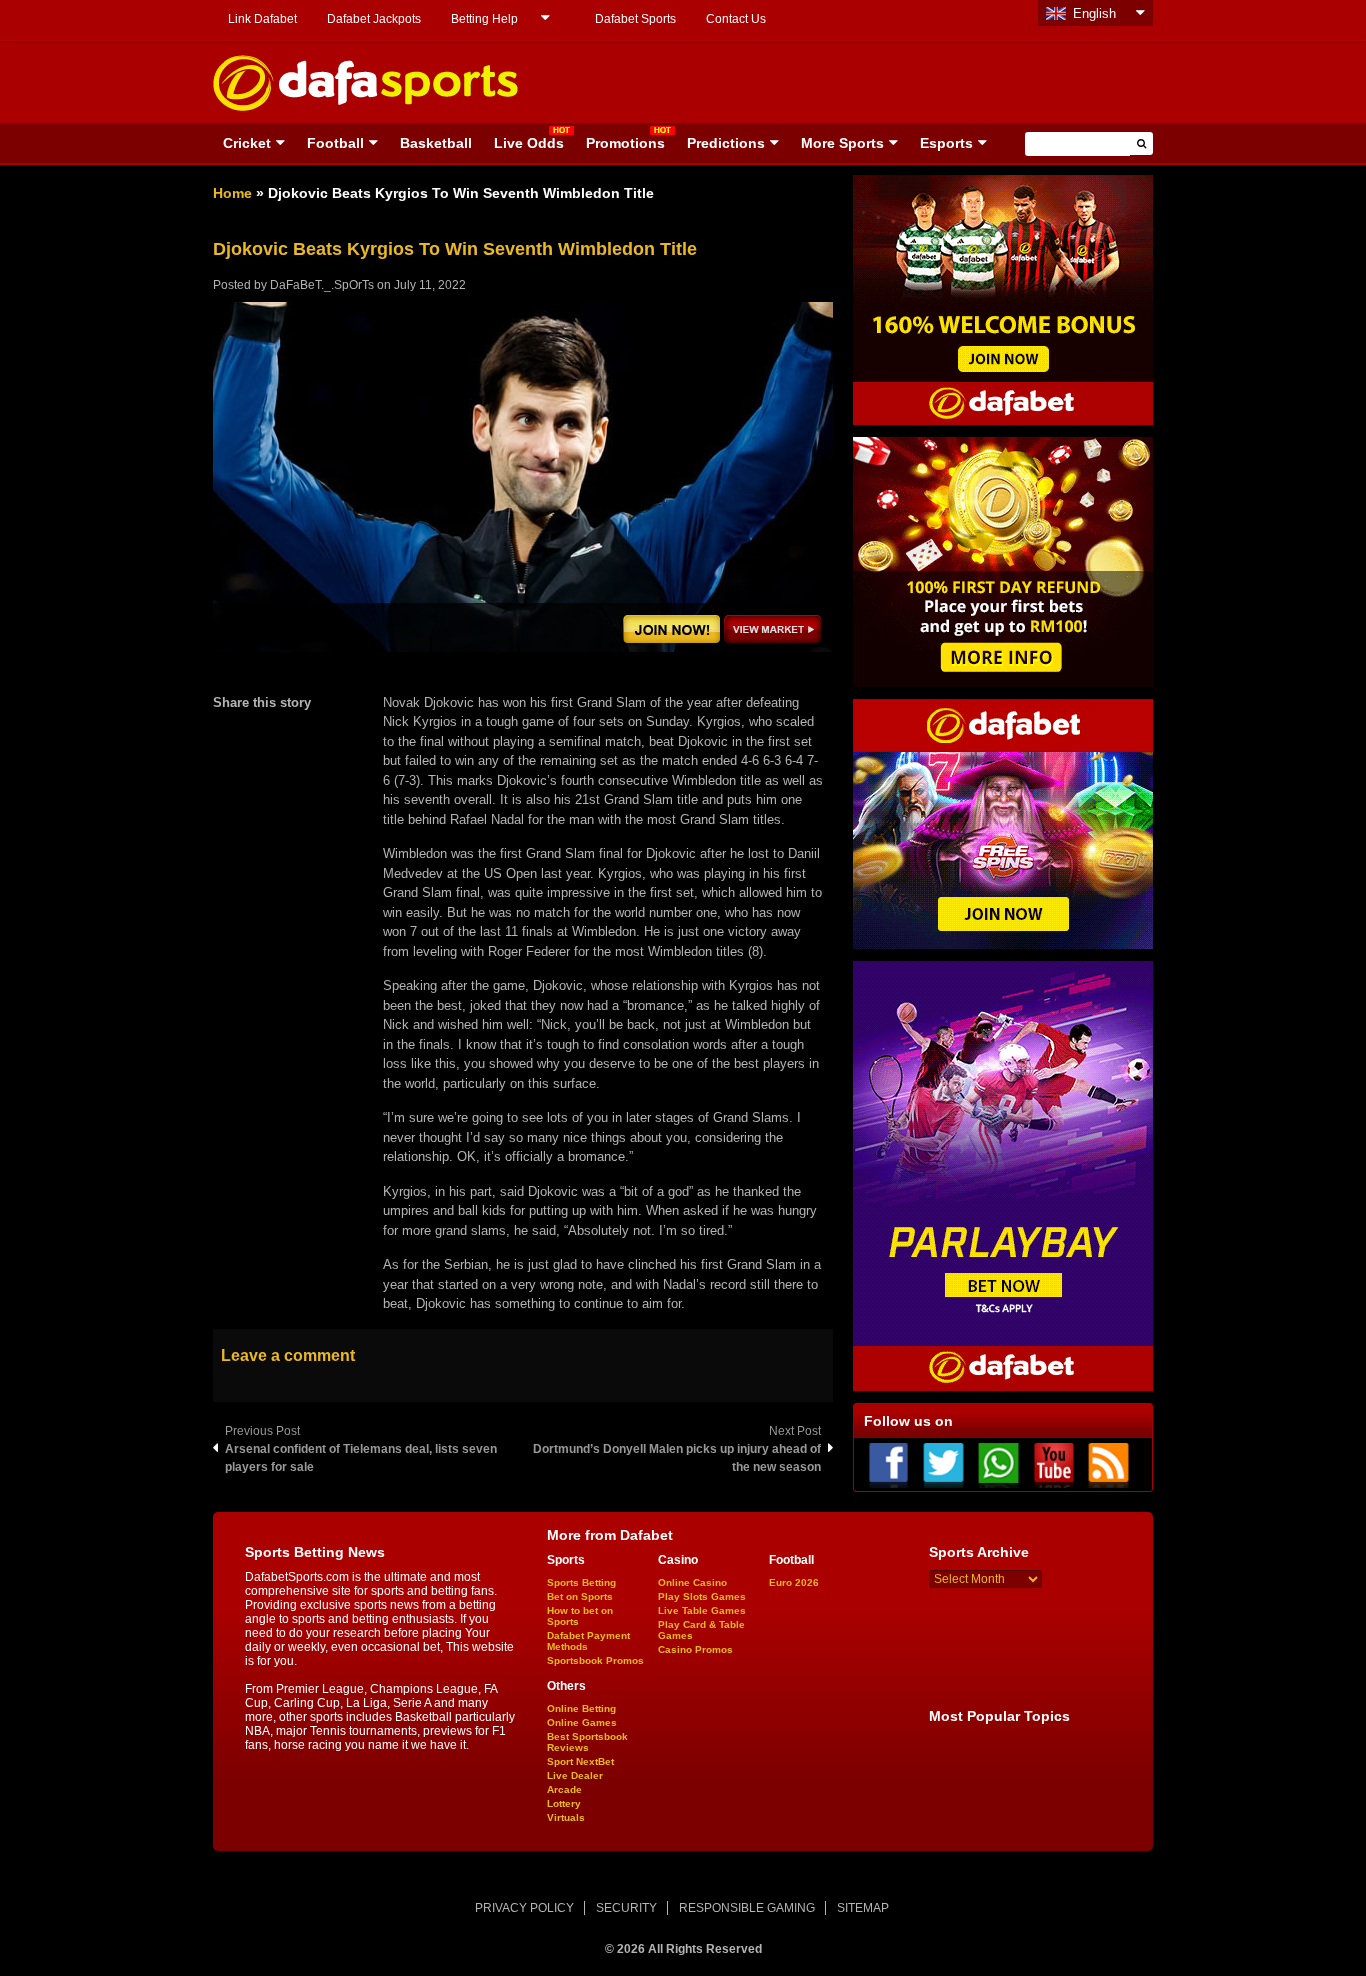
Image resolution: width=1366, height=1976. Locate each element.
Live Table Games (702, 1610)
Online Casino (692, 1582)
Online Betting (581, 1708)
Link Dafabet (262, 19)
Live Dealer (575, 1775)
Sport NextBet (580, 1761)
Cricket (247, 143)
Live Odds (529, 143)
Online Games (582, 1722)
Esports (946, 143)
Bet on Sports (580, 1596)
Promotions (625, 143)
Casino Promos (695, 1649)
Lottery (564, 1803)
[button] (1141, 143)
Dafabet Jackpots (374, 19)
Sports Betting (581, 1582)
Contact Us (736, 19)
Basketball (436, 143)
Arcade (564, 1789)
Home (232, 193)
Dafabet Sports (635, 19)
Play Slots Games (702, 1596)
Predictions (726, 143)
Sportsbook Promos (595, 1660)
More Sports (842, 143)
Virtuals (566, 1817)
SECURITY (626, 1908)
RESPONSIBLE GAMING (747, 1908)
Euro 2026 (794, 1582)
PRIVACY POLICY (524, 1908)
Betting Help (484, 19)
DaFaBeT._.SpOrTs (322, 285)
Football (335, 143)
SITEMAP (863, 1908)
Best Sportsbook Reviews (587, 1742)
